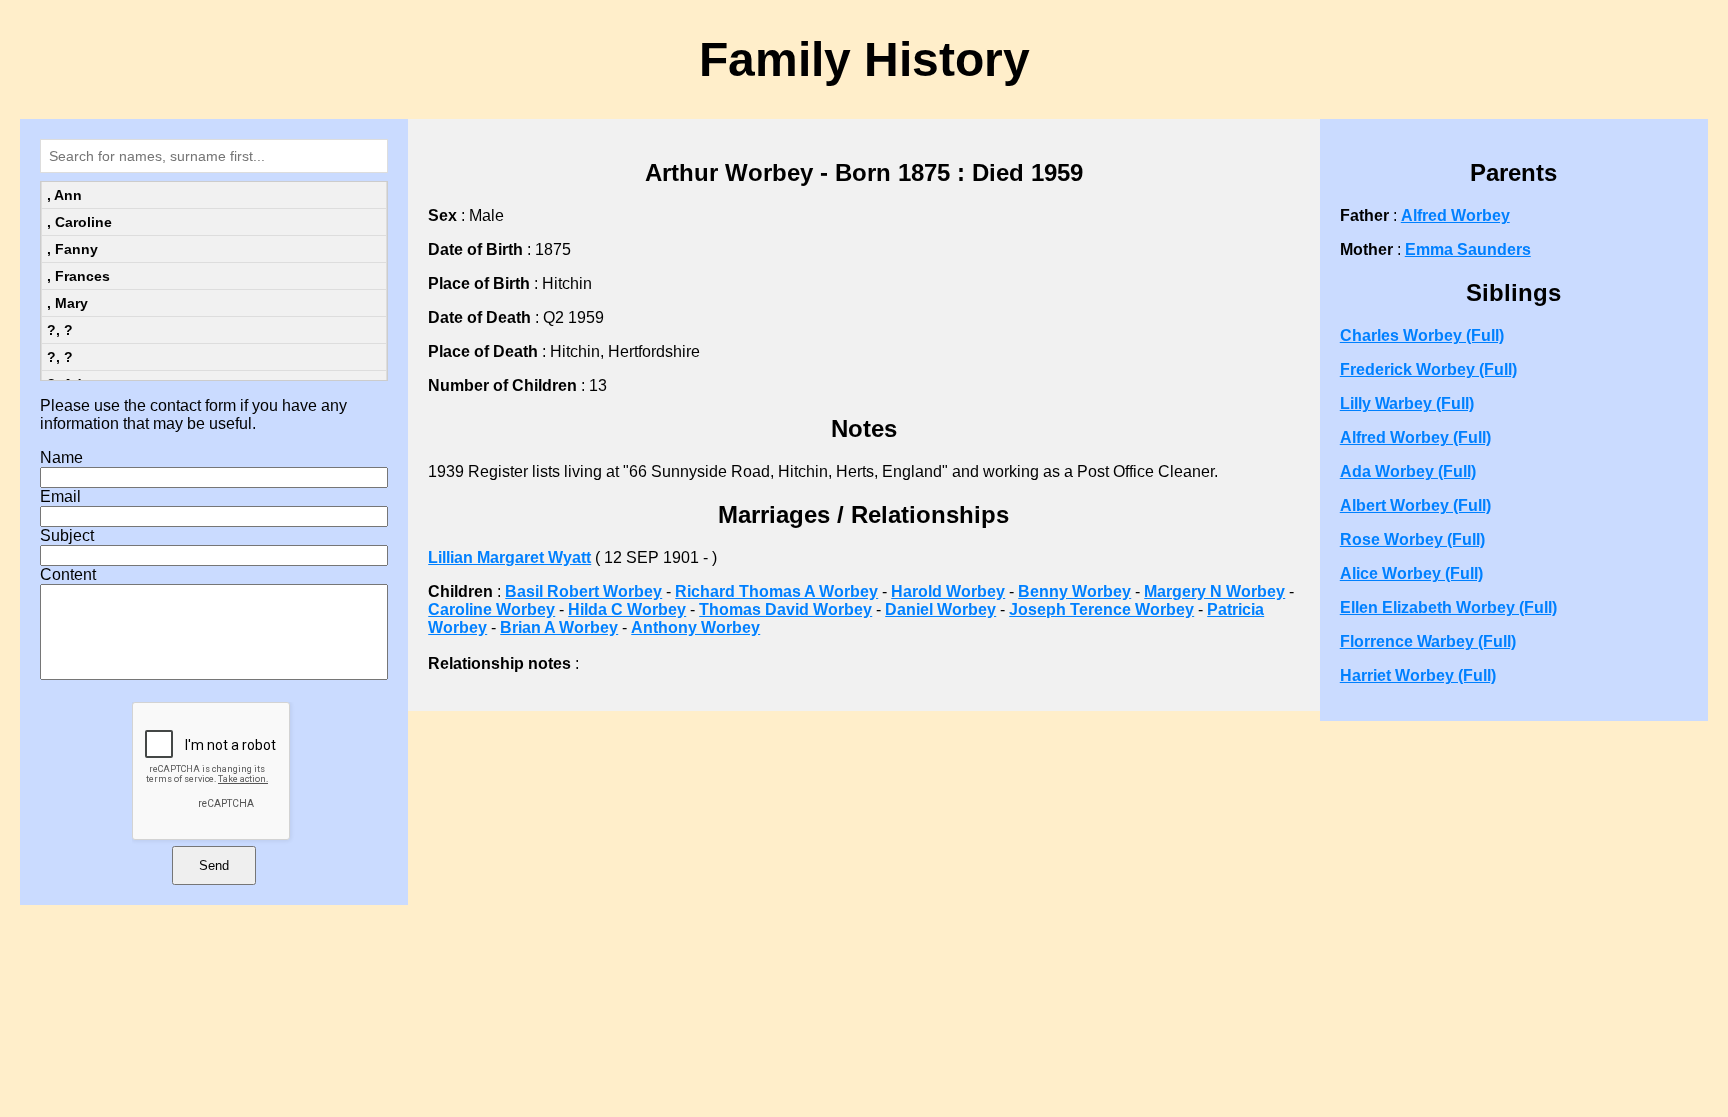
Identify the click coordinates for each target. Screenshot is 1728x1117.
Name (61, 457)
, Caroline (79, 222)
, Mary (67, 303)
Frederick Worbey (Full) (1428, 369)
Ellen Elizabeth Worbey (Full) (1448, 607)
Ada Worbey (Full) (1408, 471)
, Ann (64, 195)
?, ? (60, 330)
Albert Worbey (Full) (1415, 505)
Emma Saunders (1468, 249)
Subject (67, 535)
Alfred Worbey (1455, 215)
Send (214, 865)
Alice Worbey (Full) (1411, 573)
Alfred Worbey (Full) (1415, 437)
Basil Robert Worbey (583, 591)
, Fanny (72, 249)
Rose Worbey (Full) (1412, 539)
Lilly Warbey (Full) (1407, 403)
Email (60, 496)
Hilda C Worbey (627, 609)
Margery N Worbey (1214, 591)
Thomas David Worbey (785, 609)
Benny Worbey (1074, 591)
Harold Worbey (948, 591)
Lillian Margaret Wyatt (509, 557)
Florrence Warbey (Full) (1428, 641)
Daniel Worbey (940, 609)
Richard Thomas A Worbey (776, 591)
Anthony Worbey (695, 627)
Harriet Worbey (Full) (1418, 675)
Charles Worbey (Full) (1422, 335)
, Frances (78, 276)
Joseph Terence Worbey (1101, 609)
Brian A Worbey (559, 627)
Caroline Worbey (491, 609)
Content (68, 574)
